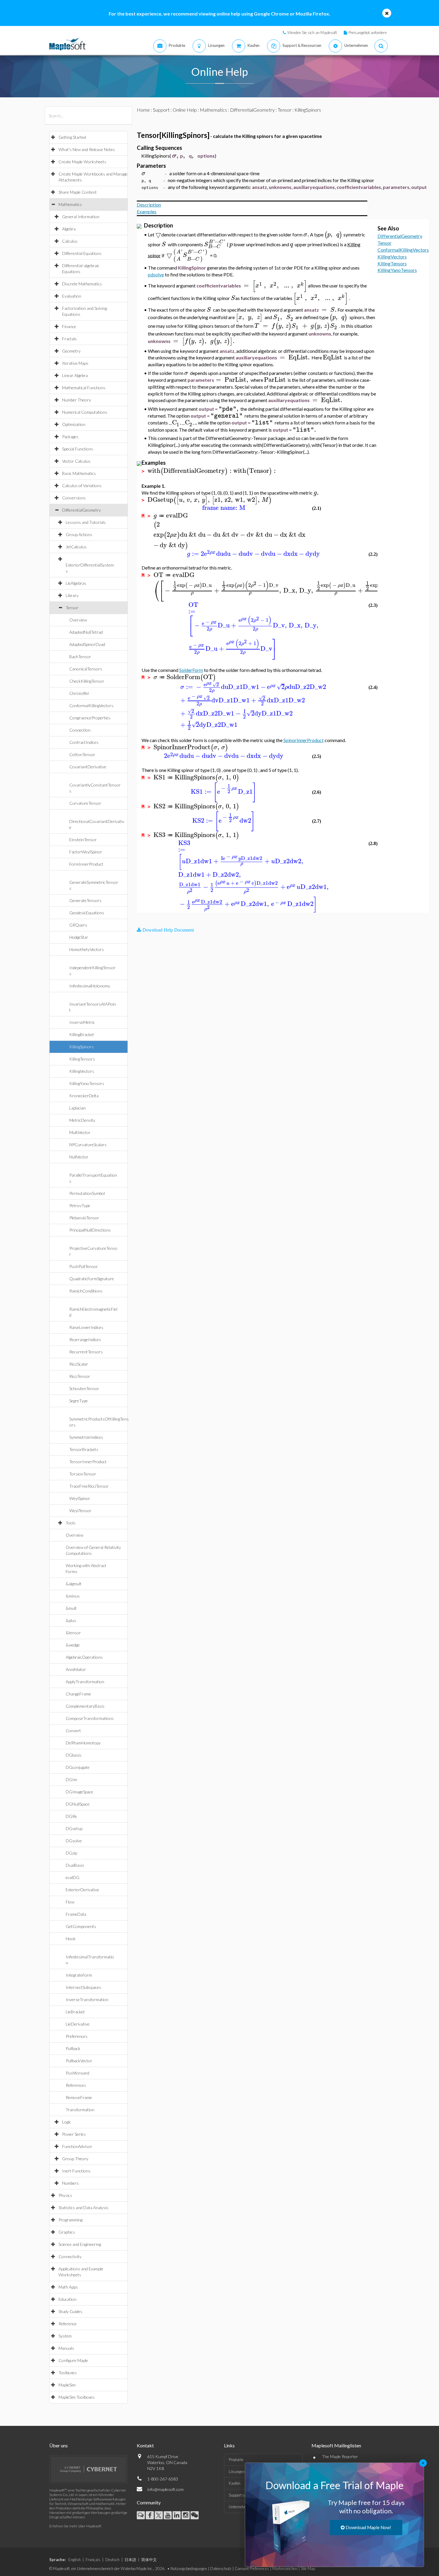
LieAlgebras (76, 583)
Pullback (73, 2048)
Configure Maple (73, 2360)
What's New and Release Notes (87, 149)
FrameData (76, 1914)
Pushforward (77, 2073)
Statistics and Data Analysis (83, 2208)
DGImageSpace (79, 1792)
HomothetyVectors (87, 949)
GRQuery (78, 925)
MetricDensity (82, 1120)
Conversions (74, 498)
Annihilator (76, 1669)
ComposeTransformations (90, 1718)
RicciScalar (79, 1364)
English (75, 2560)
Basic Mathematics (79, 473)
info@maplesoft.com (165, 2489)
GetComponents (81, 1926)
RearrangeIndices (85, 1339)
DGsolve (74, 1841)
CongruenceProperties (90, 718)
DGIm (71, 1779)
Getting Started (72, 137)
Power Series (74, 2134)
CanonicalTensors (86, 669)
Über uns (59, 2445)
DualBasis (75, 1865)
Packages (70, 437)
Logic (67, 2122)
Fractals (69, 339)
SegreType (79, 1401)
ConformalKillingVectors (91, 705)
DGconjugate (78, 1767)
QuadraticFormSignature (92, 1279)
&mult (71, 1608)
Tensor (72, 608)
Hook (71, 1939)
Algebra (69, 229)
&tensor (73, 1633)
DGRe (71, 1816)
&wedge (73, 1645)
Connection (80, 730)
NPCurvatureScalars (88, 1145)
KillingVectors (82, 1071)
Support (161, 110)
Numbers (70, 2183)
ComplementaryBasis (85, 1706)
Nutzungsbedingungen (189, 2569)
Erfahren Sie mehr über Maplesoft (75, 2526)
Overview (78, 620)
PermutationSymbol (87, 1193)
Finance (69, 326)
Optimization (74, 424)
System (65, 2336)
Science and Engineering (80, 2244)
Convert (73, 1731)
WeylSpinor (80, 1498)
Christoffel (79, 693)
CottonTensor (82, 754)
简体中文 (149, 2560)
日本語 (130, 2560)
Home (143, 110)
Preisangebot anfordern (368, 33)
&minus (73, 1596)
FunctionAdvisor (77, 2146)
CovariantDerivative (88, 767)
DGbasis (74, 1755)
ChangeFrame (78, 1694)
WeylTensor (80, 1511)
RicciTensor (80, 1376)
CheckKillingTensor (87, 681)
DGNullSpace (78, 1804)
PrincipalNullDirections (90, 1230)
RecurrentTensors (86, 1352)
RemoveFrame (79, 2097)
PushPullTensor (84, 1266)
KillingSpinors (82, 1047)
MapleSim (67, 2385)
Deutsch (112, 2560)
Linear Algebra (75, 375)
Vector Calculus (76, 461)
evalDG (73, 1877)
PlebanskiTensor (84, 1218)
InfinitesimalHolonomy (90, 986)
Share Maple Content (78, 192)
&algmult (74, 1584)
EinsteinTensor (83, 840)
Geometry (71, 351)
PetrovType (80, 1205)
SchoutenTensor (84, 1388)
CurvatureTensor (85, 803)
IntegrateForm (79, 1975)
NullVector (79, 1157)
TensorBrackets (84, 1449)
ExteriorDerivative (82, 1890)
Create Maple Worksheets (82, 162)
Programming (70, 2220)
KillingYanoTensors (87, 1083)
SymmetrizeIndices (86, 1437)
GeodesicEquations (87, 913)
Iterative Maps (75, 363)
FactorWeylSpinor (86, 852)
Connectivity (70, 2256)
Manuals (66, 2348)
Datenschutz (221, 2569)
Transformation (80, 2110)
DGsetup (74, 1828)
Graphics (67, 2232)
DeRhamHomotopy (83, 1743)
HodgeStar (79, 937)
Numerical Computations (85, 412)
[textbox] (174, 156)
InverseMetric (82, 1022)
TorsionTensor (83, 1474)
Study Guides (70, 2311)
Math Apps (68, 2287)
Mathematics (70, 204)
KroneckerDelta (84, 1096)
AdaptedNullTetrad (86, 632)
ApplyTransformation (85, 1682)
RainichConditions (86, 1291)
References (76, 2085)
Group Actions (79, 534)
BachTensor (80, 657)
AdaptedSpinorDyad (87, 644)
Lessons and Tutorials (86, 522)
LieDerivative (78, 2024)
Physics (65, 2195)
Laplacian (77, 1108)
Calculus (70, 241)
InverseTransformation (87, 1999)
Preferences (77, 2036)
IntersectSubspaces (83, 1987)
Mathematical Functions (84, 388)
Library (72, 595)
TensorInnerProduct (88, 1462)
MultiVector (80, 1132)
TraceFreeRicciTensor (89, 1486)
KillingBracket (82, 1034)
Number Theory (77, 400)
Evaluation (72, 296)
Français (93, 2560)
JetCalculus (76, 547)
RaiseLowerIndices (86, 1327)
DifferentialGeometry (82, 510)
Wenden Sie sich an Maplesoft (312, 33)
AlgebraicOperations (84, 1657)
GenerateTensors (85, 900)
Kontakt (145, 2445)
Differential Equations (82, 253)
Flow (70, 1902)
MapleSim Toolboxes (77, 2397)
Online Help (185, 110)
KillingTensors (82, 1059)
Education (67, 2299)
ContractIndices (84, 742)
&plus (71, 1620)
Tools (71, 1523)
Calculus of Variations (82, 485)
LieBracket (75, 2012)
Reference (68, 2324)
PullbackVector (79, 2061)
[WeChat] (195, 2515)
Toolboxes (68, 2373)
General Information (81, 217)
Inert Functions (76, 2171)
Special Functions (78, 449)
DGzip (71, 1853)
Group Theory (75, 2159)
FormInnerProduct (86, 864)
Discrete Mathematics (82, 284)
